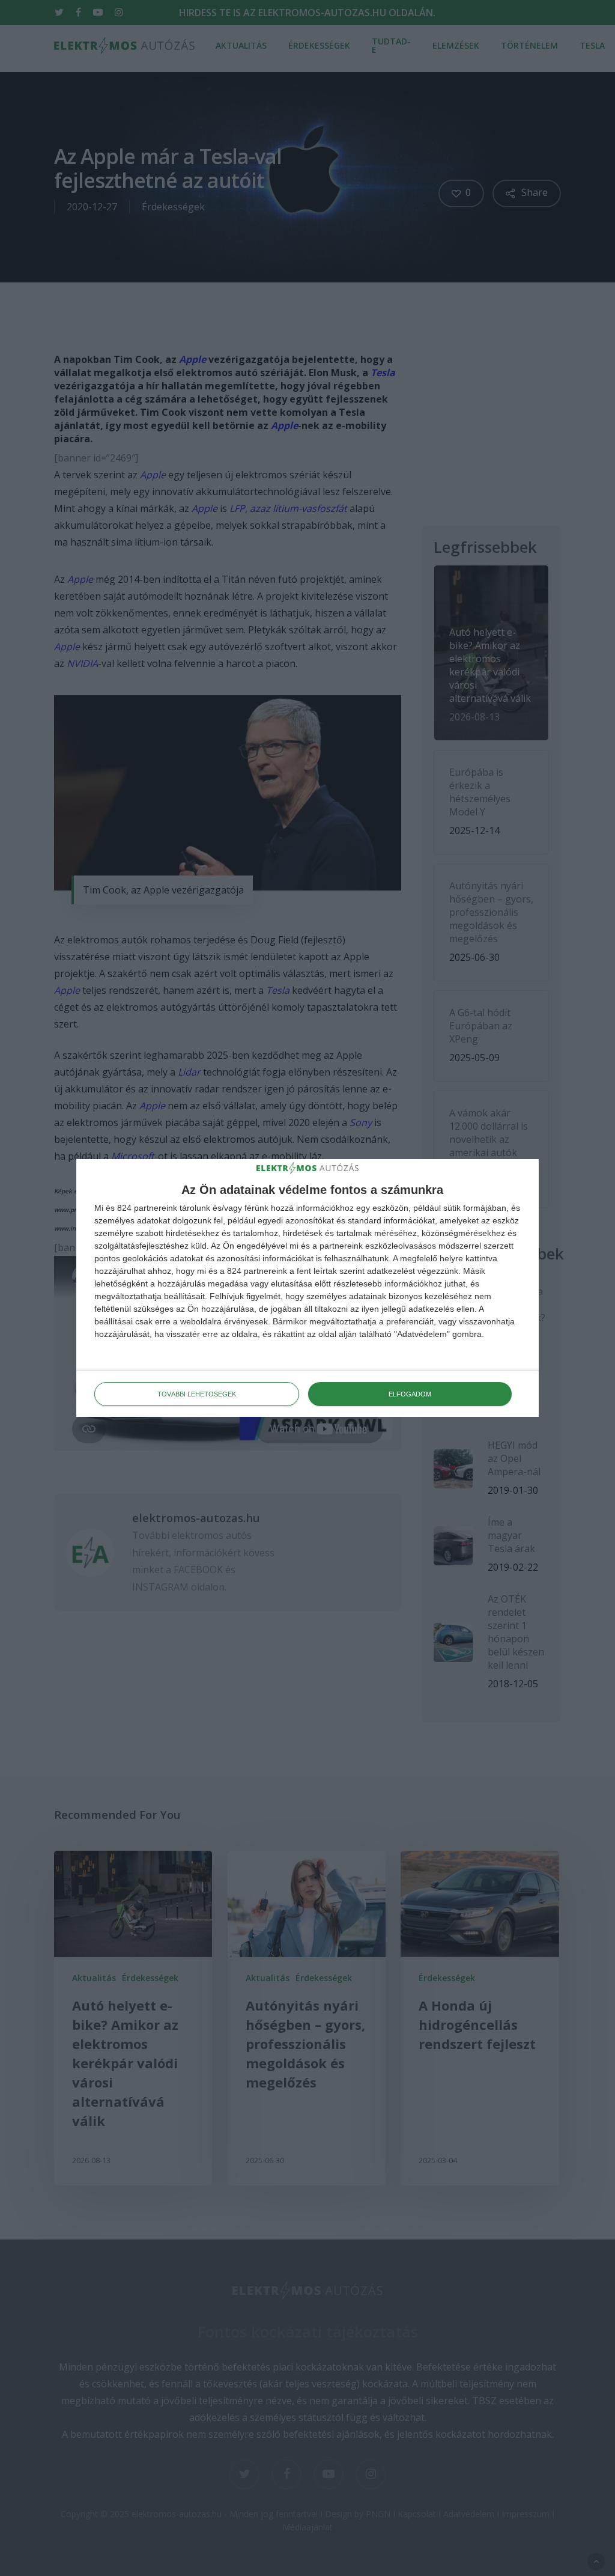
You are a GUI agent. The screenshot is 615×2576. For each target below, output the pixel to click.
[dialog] (307, 1288)
